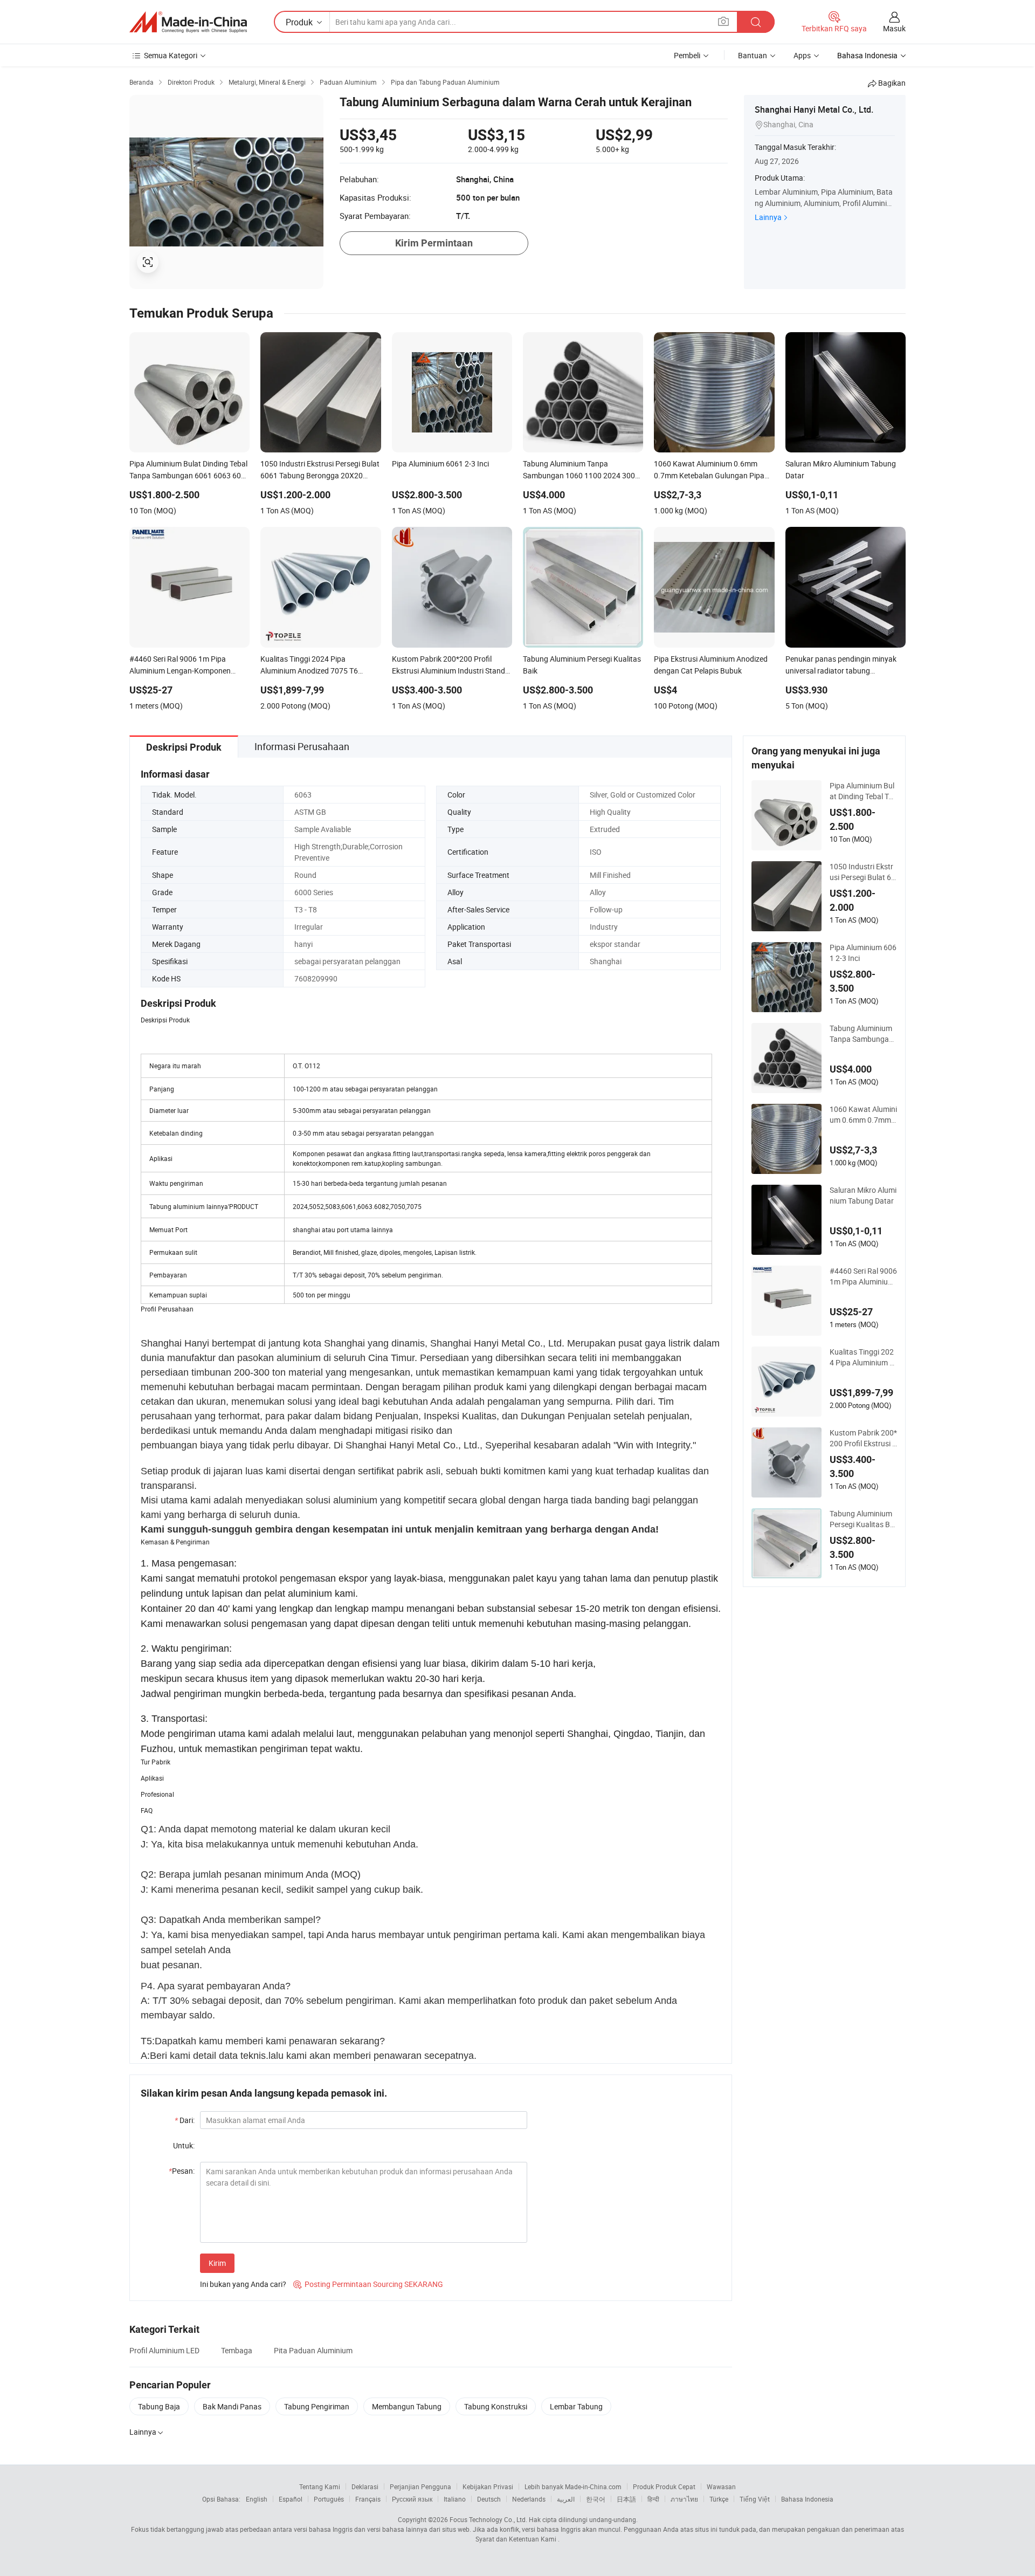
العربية (566, 2499)
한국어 (596, 2499)
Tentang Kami (320, 2486)
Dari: (185, 2120)
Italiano (455, 2499)
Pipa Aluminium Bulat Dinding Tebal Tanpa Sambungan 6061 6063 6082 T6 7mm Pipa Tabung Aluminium (863, 791)
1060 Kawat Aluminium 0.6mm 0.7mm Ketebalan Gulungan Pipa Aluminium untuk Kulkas (863, 1115)
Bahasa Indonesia (807, 2499)
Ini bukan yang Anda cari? (243, 2284)
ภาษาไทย (684, 2499)
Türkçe (719, 2499)
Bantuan (753, 55)
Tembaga (237, 2350)
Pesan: (182, 2171)
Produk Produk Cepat (664, 2486)
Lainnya (768, 217)
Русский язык (412, 2499)
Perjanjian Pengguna (420, 2486)
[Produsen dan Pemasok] (188, 22)
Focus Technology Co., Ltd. (488, 2519)
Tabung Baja (159, 2406)
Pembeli (687, 55)
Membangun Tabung (407, 2406)
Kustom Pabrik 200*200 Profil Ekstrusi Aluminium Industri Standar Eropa (863, 1438)
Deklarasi (365, 2486)
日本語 (626, 2499)
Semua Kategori (171, 55)
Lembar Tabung (576, 2406)
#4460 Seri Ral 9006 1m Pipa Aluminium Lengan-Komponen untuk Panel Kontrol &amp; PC (863, 1276)
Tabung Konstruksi (496, 2406)
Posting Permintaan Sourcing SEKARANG (368, 2284)
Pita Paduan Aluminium (313, 2350)
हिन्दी (653, 2499)
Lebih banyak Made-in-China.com (573, 2486)
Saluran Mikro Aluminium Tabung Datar (863, 1195)
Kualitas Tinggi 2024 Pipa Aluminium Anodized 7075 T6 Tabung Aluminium (862, 1357)
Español (291, 2499)
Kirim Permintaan (434, 243)
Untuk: (184, 2145)
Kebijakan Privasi (488, 2486)
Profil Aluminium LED (164, 2350)
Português (329, 2499)
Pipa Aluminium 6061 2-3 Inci (863, 953)
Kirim (217, 2263)
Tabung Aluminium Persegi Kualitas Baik (863, 1519)
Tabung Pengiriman (317, 2406)
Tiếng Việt (755, 2499)
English (257, 2499)
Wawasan (721, 2486)
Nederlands (529, 2499)
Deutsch (489, 2499)
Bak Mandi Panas (232, 2406)
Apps (802, 55)
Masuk (894, 28)
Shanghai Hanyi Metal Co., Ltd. (814, 109)
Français (368, 2499)
